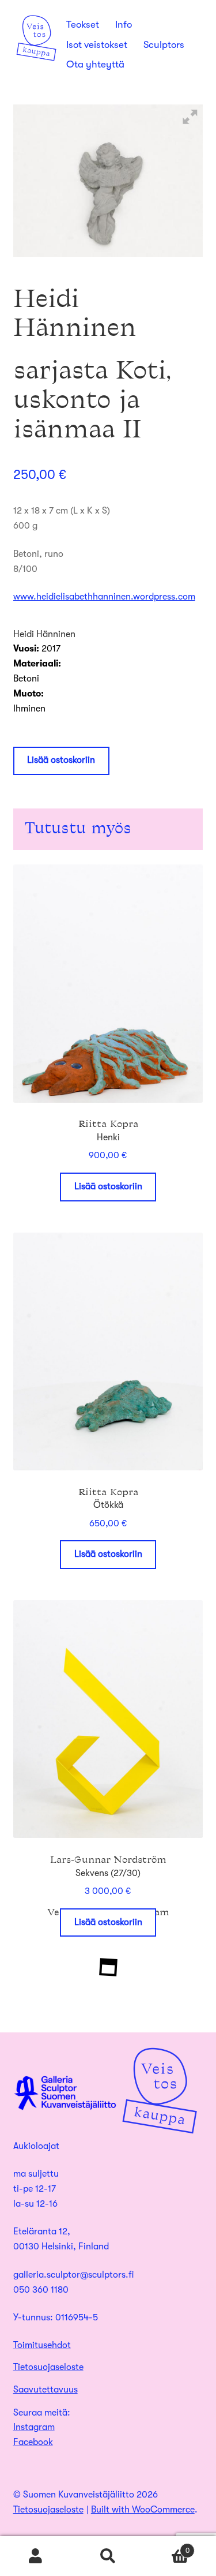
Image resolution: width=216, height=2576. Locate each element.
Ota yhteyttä (95, 64)
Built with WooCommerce (143, 2510)
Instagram (34, 2427)
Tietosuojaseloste (48, 2367)
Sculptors (164, 45)
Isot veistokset (97, 45)
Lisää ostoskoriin (61, 760)
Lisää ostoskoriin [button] (108, 1186)
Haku (108, 2556)
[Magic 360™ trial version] (108, 181)
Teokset (83, 25)
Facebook (33, 2442)
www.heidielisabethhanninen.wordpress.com (104, 597)
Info (124, 25)
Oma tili (36, 2556)
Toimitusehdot (42, 2345)
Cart (167, 2547)
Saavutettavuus (46, 2390)
